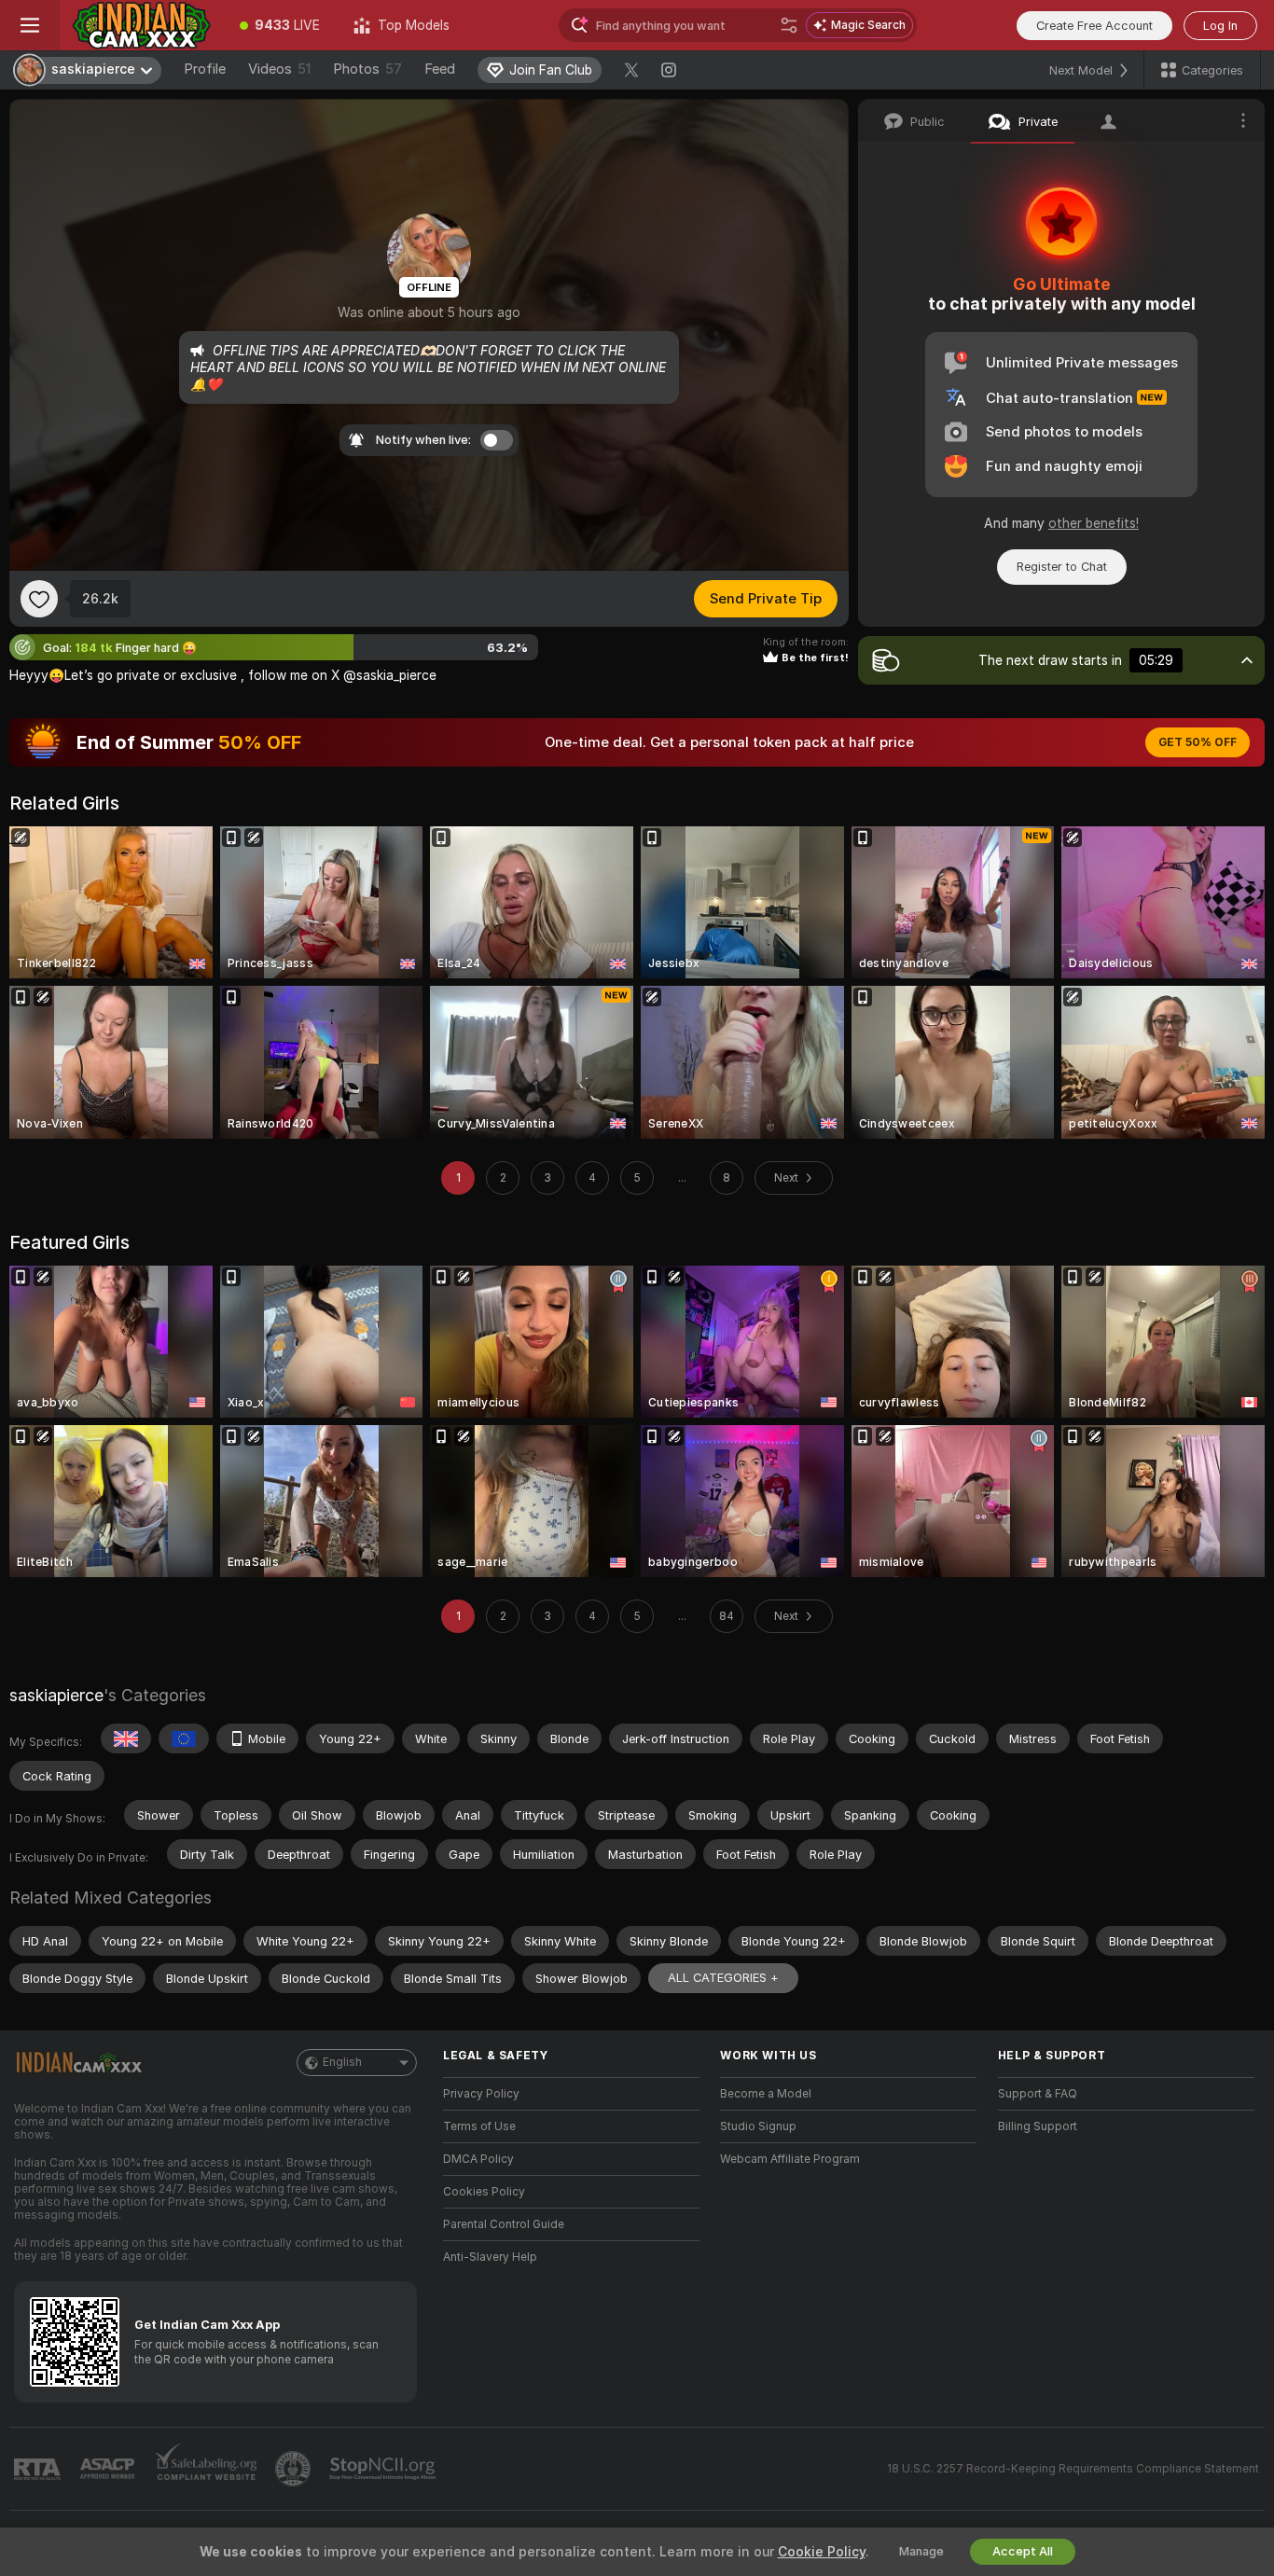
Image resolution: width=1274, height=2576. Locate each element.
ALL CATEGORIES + (723, 1978)
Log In (1220, 26)
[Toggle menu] (30, 25)
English (342, 2062)
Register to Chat (1062, 567)
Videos (279, 69)
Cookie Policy (822, 2552)
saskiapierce (56, 1695)
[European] (184, 1738)
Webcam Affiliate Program (790, 2159)
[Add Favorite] (39, 599)
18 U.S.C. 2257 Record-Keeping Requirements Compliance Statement (1073, 2469)
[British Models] (126, 1738)
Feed (440, 69)
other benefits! (1094, 523)
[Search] (789, 25)
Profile (205, 69)
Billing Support (1038, 2126)
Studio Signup (758, 2126)
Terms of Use (479, 2126)
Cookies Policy (484, 2192)
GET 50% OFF (1198, 742)
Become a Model (766, 2094)
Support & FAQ (1038, 2094)
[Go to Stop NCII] (384, 2469)
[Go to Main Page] (141, 25)
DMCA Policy (478, 2159)
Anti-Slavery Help (490, 2257)
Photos (367, 69)
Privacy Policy (481, 2094)
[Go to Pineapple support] (295, 2469)
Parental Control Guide (504, 2224)
